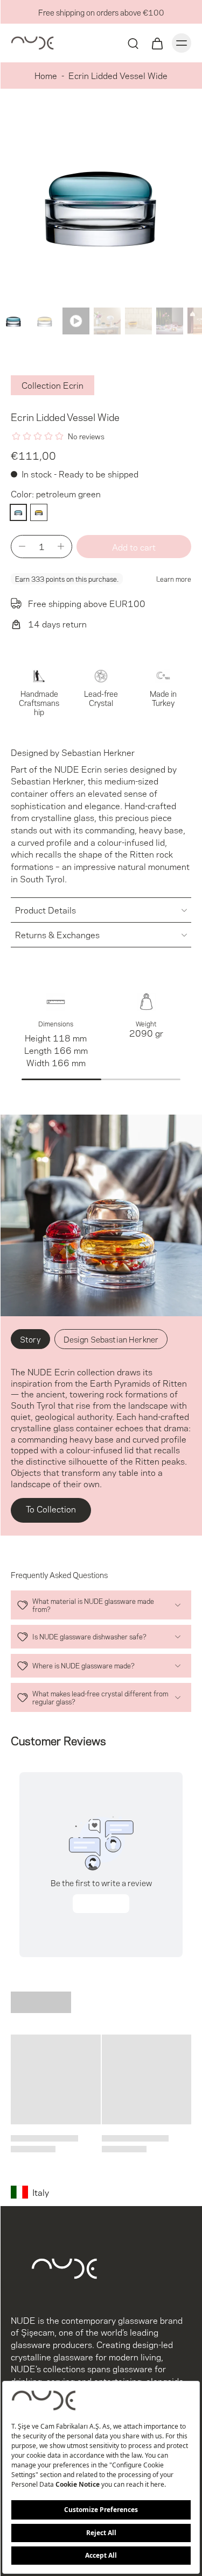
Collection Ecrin (53, 385)
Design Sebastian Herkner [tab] (111, 1339)
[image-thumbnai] (13, 321)
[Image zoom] (101, 202)
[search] (133, 43)
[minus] (22, 546)
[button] (134, 547)
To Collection (51, 1508)
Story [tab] (30, 1339)
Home (46, 75)
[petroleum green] (18, 512)
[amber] (39, 512)
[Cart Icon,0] (157, 43)
